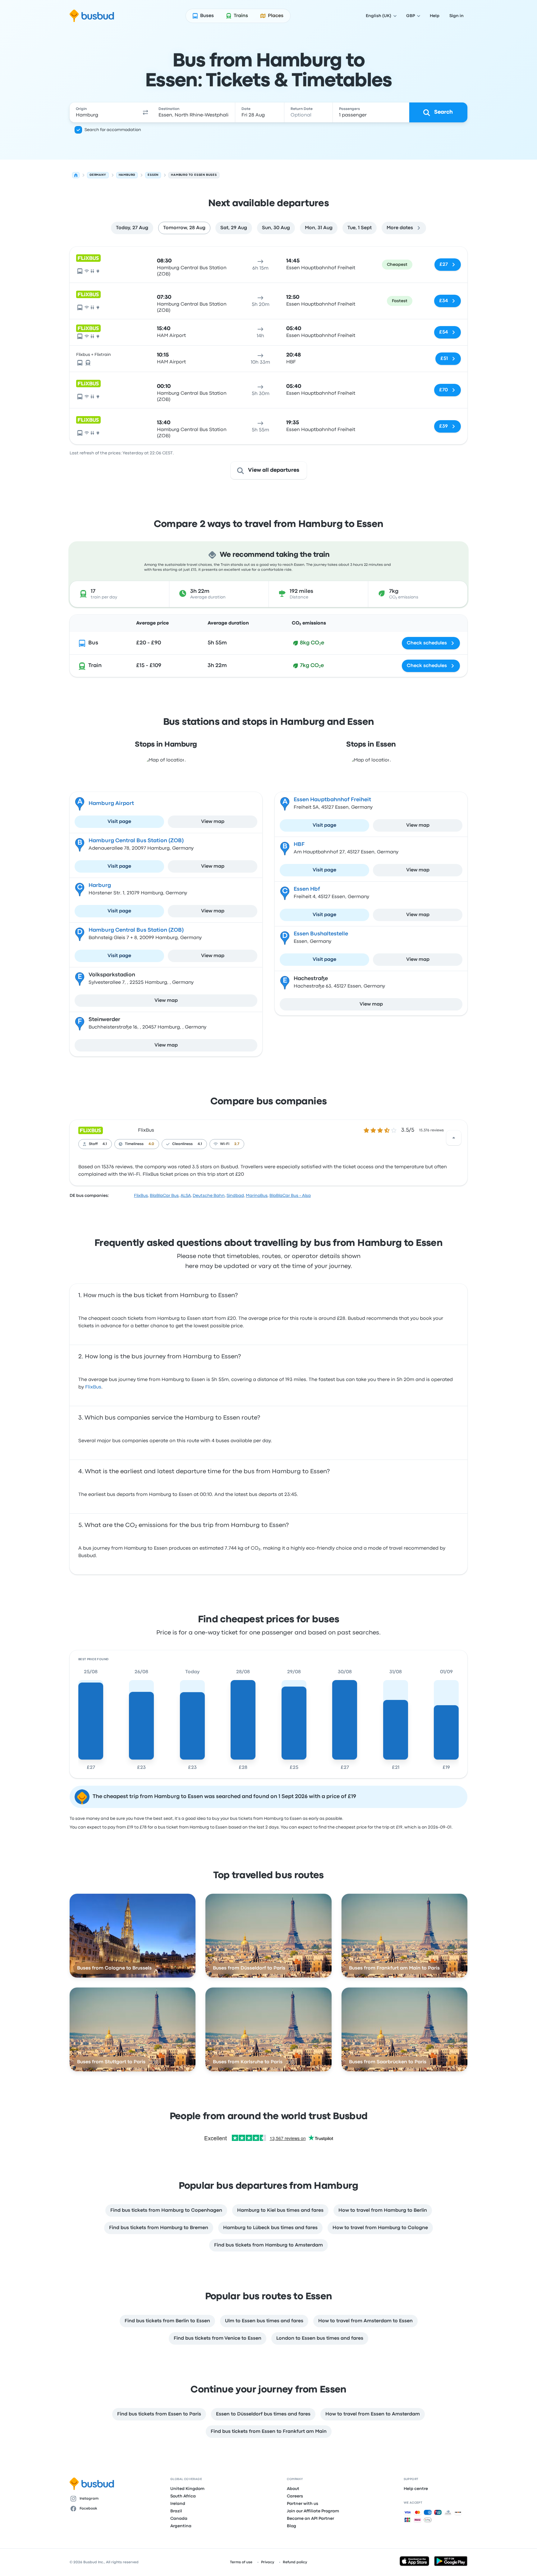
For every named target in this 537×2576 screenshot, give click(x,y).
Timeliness (134, 1144)
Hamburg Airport (111, 804)
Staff (93, 1144)
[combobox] (104, 112)
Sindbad (235, 1196)
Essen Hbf (307, 889)
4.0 (151, 1144)
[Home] (76, 175)
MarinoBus (257, 1196)
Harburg (100, 886)
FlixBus (146, 1130)
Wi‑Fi (225, 1144)
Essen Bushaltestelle (321, 934)
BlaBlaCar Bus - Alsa (290, 1196)
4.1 (105, 1144)
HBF (299, 845)
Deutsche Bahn (209, 1196)
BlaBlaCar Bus (164, 1196)
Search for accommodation (113, 130)
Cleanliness (182, 1144)
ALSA (186, 1196)
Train (95, 666)
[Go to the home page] (92, 16)
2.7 (237, 1144)
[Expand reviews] (454, 1138)
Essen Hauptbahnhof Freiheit (332, 800)
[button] (145, 112)
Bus (93, 643)
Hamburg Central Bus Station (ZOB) (136, 841)
